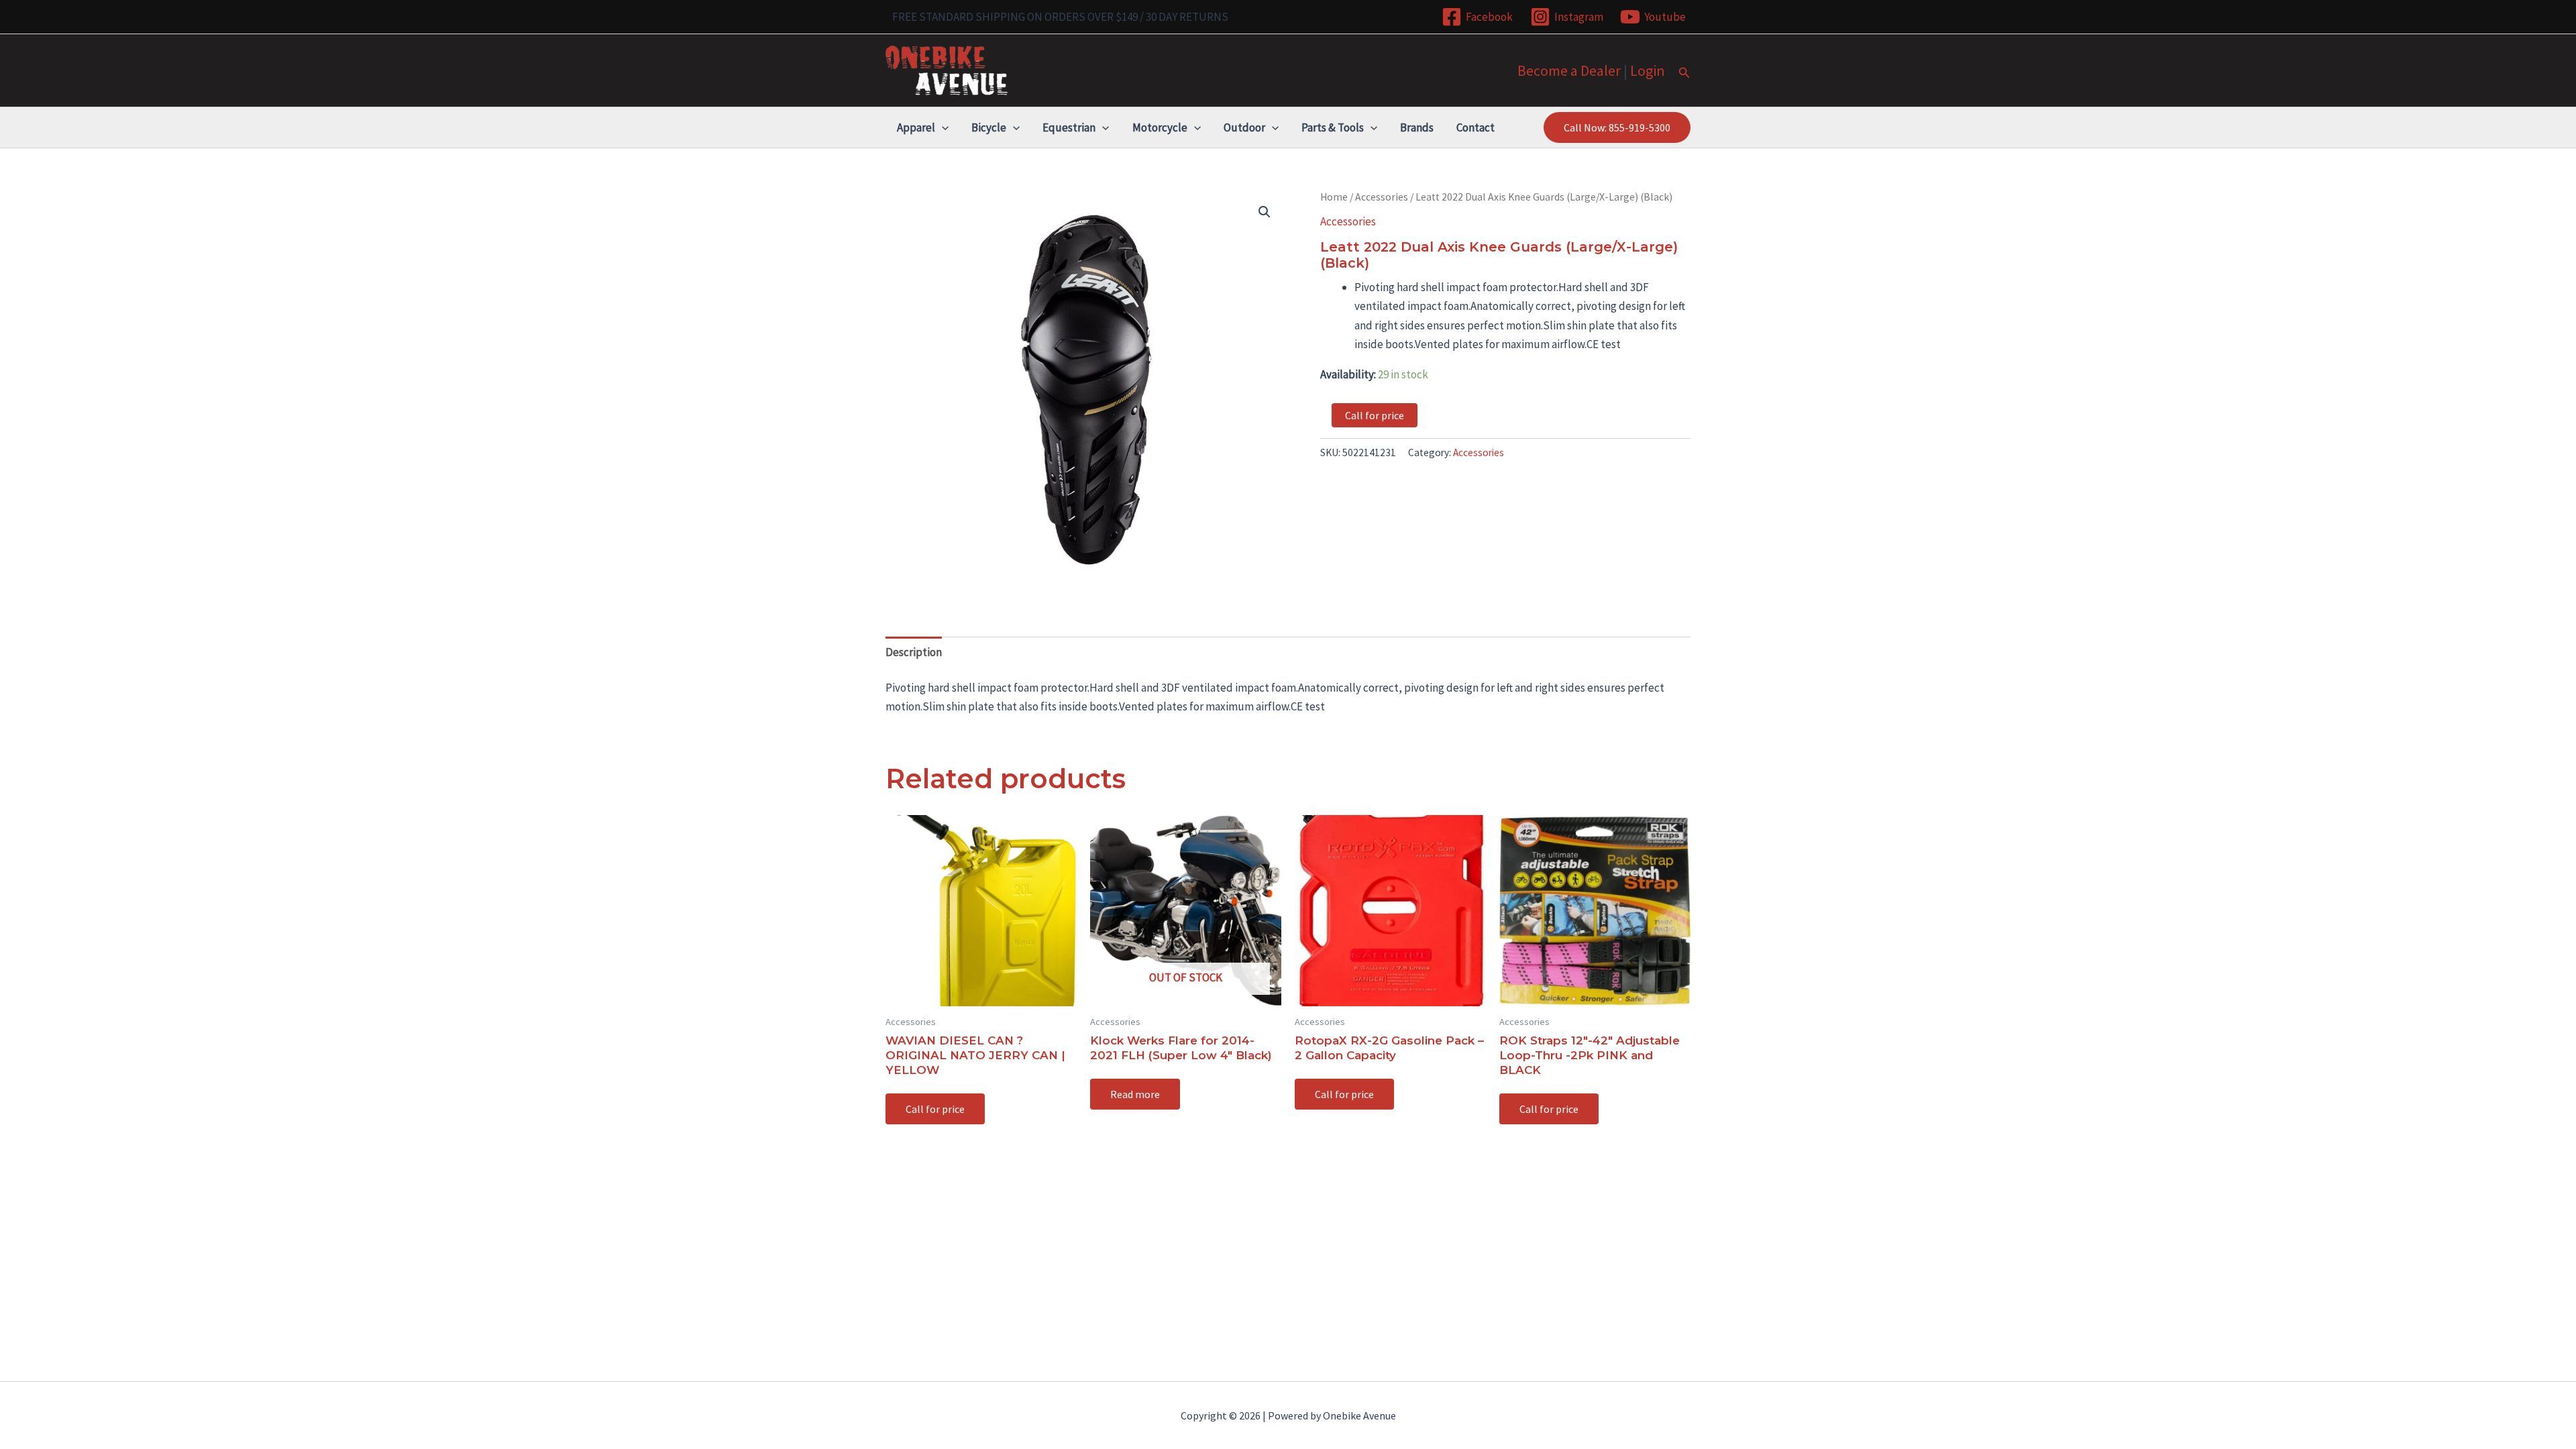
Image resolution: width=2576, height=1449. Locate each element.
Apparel (916, 127)
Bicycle (989, 127)
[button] (1684, 73)
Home (1334, 197)
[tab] (914, 652)
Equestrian (1069, 127)
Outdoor (1244, 127)
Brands (1417, 127)
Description (914, 652)
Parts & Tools (1333, 127)
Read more (1135, 1094)
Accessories (1382, 197)
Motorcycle (1160, 127)
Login (1648, 70)
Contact (1475, 127)
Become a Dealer (1569, 70)
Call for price (1375, 415)
